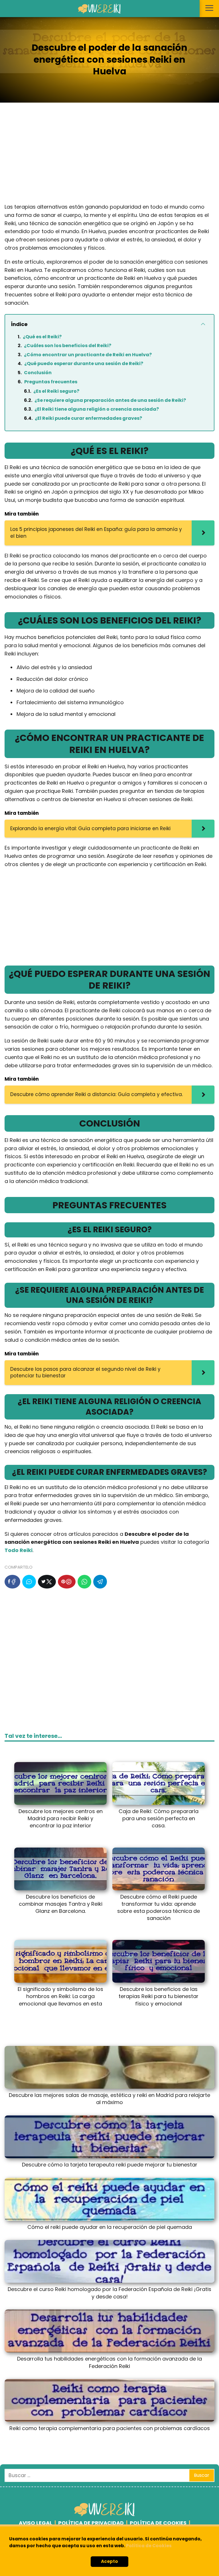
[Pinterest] (67, 1582)
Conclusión (38, 373)
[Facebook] (12, 1582)
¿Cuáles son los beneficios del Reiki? (68, 346)
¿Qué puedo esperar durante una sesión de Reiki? (84, 364)
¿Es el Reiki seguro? (56, 391)
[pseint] (105, 2515)
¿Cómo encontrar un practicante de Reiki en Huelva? (88, 355)
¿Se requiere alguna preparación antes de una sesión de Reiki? (110, 400)
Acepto (109, 2561)
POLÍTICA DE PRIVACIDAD (91, 2523)
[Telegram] (100, 1582)
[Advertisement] (109, 157)
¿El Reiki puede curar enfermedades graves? (88, 418)
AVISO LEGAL (36, 2523)
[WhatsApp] (84, 1582)
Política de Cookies (149, 2546)
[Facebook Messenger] (29, 1582)
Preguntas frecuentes (51, 382)
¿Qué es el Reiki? (42, 337)
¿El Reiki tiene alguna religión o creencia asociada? (97, 409)
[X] (47, 1582)
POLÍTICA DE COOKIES (158, 2523)
